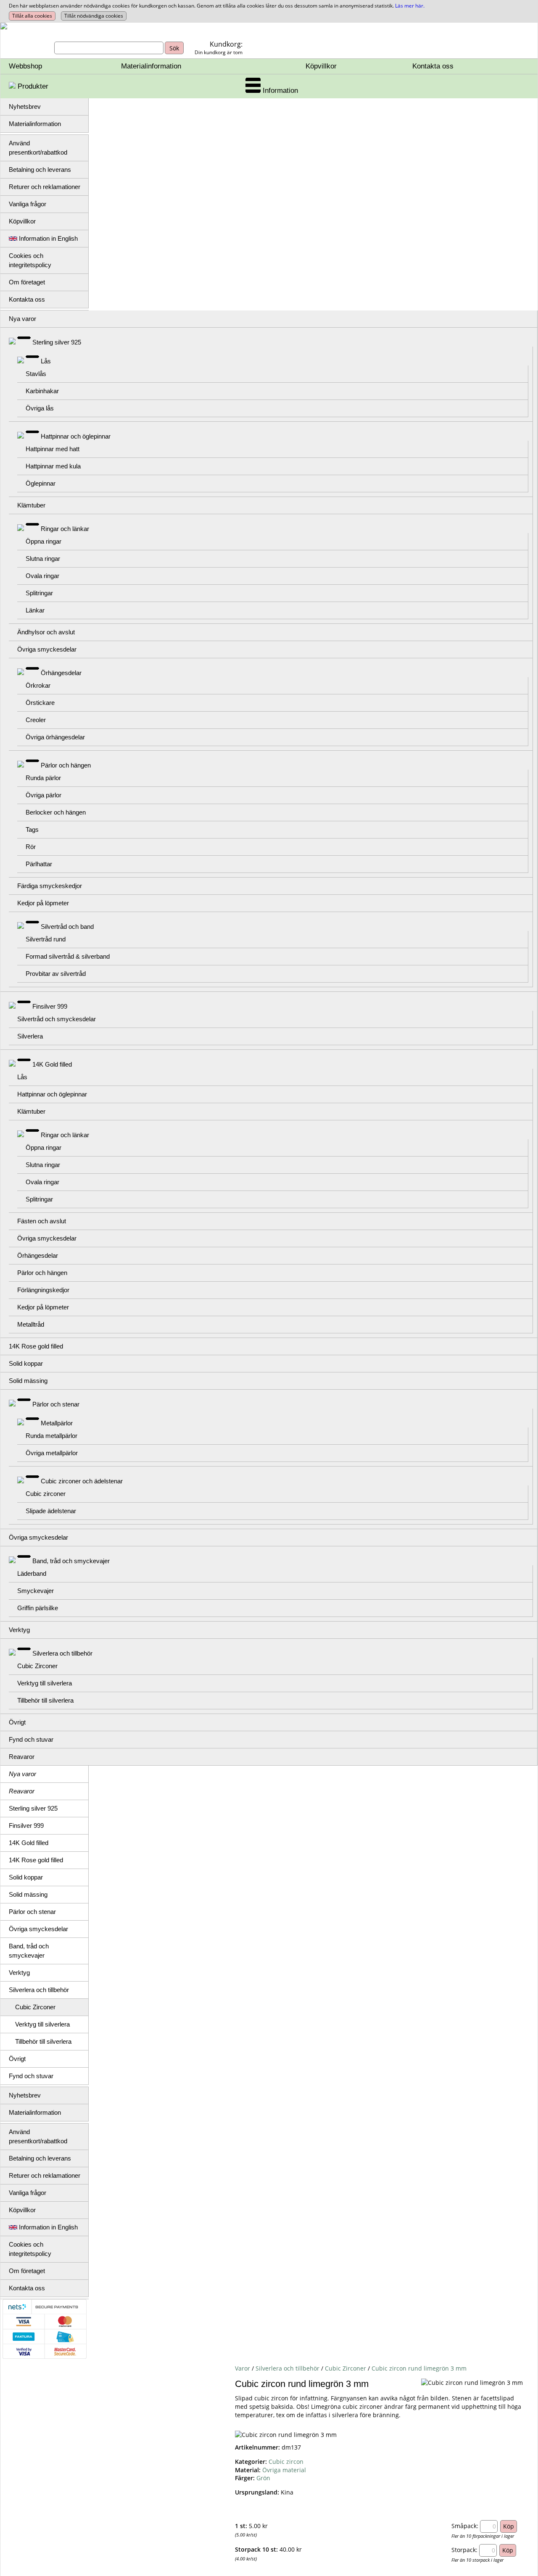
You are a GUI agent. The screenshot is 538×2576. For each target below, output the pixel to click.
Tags (32, 829)
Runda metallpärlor (51, 1436)
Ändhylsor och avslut (46, 632)
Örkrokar (38, 685)
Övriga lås (40, 408)
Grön (263, 2478)
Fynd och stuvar (31, 1739)
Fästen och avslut (42, 1221)
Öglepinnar (41, 483)
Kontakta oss (433, 66)
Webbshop (25, 66)
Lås (46, 361)
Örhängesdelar (61, 673)
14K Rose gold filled (36, 1346)
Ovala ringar (42, 576)
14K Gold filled (52, 1064)
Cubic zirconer (46, 1494)
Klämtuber (31, 505)
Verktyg (19, 1630)
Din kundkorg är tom (219, 52)
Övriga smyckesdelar (47, 649)
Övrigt (17, 1722)
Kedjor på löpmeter (43, 903)
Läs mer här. (410, 6)
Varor (243, 2368)
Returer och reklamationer (45, 187)
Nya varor (22, 319)
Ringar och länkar (65, 529)
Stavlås (36, 374)
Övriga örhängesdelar (55, 737)
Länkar (35, 610)
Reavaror (22, 1757)
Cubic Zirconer (37, 1666)
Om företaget (27, 282)
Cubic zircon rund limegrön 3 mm (419, 2368)
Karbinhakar (42, 391)
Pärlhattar (39, 864)
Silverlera (30, 1036)
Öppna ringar (44, 541)
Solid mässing (28, 1381)
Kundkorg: (226, 44)
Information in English (47, 238)
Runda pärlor (43, 778)
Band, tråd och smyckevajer (71, 1561)
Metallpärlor (57, 1423)
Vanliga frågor (28, 204)
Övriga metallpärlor (52, 1453)
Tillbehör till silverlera (45, 1700)
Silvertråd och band (67, 927)
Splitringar (39, 593)
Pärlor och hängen (66, 765)
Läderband (32, 1573)
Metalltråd (31, 1324)
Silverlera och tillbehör (62, 1653)
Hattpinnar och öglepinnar (76, 436)
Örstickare (40, 703)
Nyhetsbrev (25, 106)
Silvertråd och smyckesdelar (57, 1019)
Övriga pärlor (44, 795)
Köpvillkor (321, 66)
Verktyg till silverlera (45, 1683)
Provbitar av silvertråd (56, 974)
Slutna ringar (43, 559)
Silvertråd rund (46, 939)
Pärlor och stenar (56, 1404)
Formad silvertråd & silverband (68, 956)
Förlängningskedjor (43, 1290)
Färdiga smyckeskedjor (50, 886)
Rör (31, 847)
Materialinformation (151, 66)
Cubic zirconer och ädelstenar (82, 1481)
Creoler (36, 720)
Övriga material (284, 2470)
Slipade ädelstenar (51, 1511)
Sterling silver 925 (57, 342)
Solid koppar (26, 1363)
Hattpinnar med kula (53, 466)
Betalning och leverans (40, 170)
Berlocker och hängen (56, 812)
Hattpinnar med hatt (53, 449)
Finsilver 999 (50, 1006)
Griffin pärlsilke (38, 1608)
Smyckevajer (36, 1591)
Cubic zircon (286, 2462)
